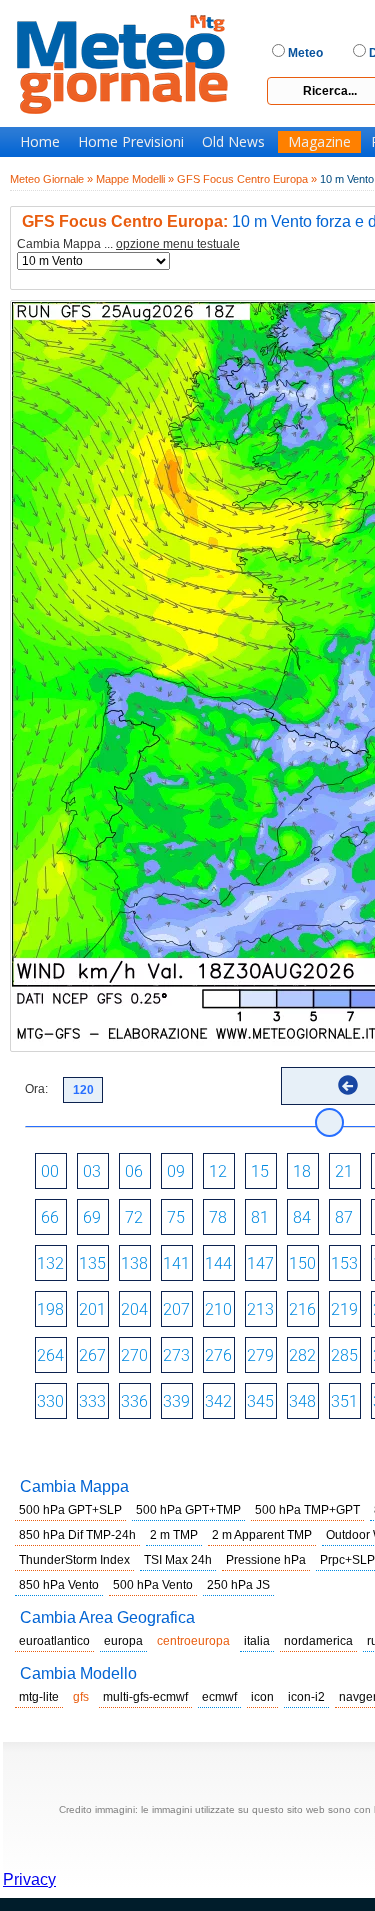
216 (302, 1309)
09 (176, 1171)
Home (40, 142)
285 (344, 1355)
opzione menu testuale (178, 244)
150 (302, 1263)
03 (92, 1171)
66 (50, 1217)
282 (302, 1355)
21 (344, 1171)
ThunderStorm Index (74, 1560)
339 (176, 1401)
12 (218, 1171)
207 (176, 1309)
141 (176, 1263)
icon (262, 1697)
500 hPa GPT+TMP (188, 1510)
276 (218, 1355)
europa (123, 1641)
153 (344, 1263)
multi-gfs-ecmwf (145, 1697)
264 (50, 1355)
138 (134, 1263)
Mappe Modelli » (135, 179)
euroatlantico (54, 1641)
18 (302, 1171)
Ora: (36, 1089)
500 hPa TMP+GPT (307, 1510)
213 (260, 1309)
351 (344, 1401)
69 (92, 1217)
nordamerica (318, 1641)
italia (257, 1641)
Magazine (319, 142)
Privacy (29, 1879)
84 (302, 1217)
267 (92, 1355)
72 (134, 1217)
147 (260, 1263)
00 (50, 1171)
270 (134, 1355)
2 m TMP (174, 1535)
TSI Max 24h (178, 1560)
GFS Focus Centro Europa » (247, 179)
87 (344, 1217)
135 (92, 1263)
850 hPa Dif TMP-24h (77, 1535)
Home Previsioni (131, 142)
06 (134, 1171)
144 (218, 1263)
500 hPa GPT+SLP (70, 1510)
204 (134, 1309)
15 (260, 1171)
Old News (233, 142)
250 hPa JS (238, 1585)
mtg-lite (39, 1697)
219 (344, 1309)
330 (50, 1401)
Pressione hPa (266, 1560)
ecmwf (219, 1697)
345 (260, 1401)
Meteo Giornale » (51, 179)
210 (218, 1309)
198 (50, 1309)
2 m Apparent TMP (262, 1535)
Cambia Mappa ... (128, 244)
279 (260, 1355)
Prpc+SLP (347, 1560)
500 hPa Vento (153, 1585)
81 (260, 1217)
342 (218, 1401)
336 (134, 1401)
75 (176, 1217)
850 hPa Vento (59, 1585)
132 (50, 1263)
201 (92, 1309)
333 (92, 1401)
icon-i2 (306, 1697)
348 (302, 1401)
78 (218, 1217)
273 (176, 1355)
